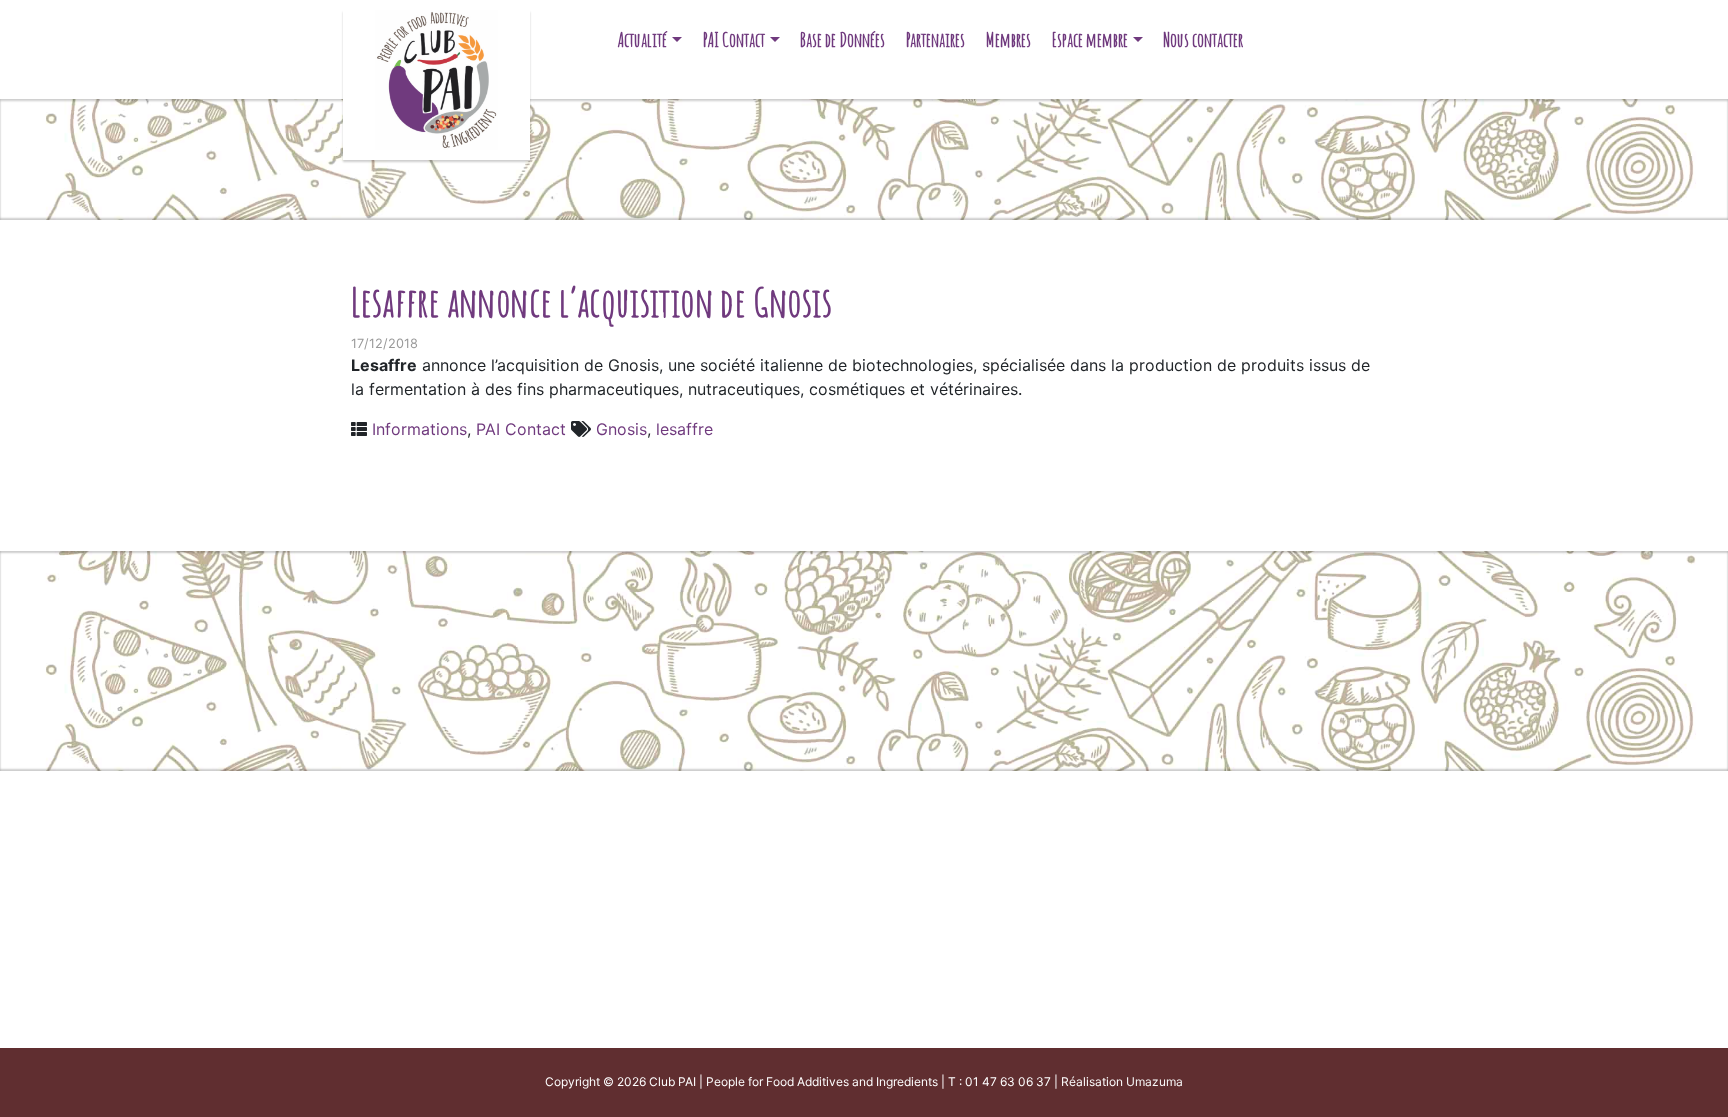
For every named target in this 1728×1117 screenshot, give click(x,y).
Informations (419, 429)
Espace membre (1090, 39)
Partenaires (935, 39)
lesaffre (684, 429)
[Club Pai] (436, 77)
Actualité (642, 39)
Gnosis (621, 429)
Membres (1008, 39)
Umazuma (1154, 1081)
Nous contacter (1203, 39)
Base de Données (842, 39)
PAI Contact (734, 39)
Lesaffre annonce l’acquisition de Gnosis (591, 301)
